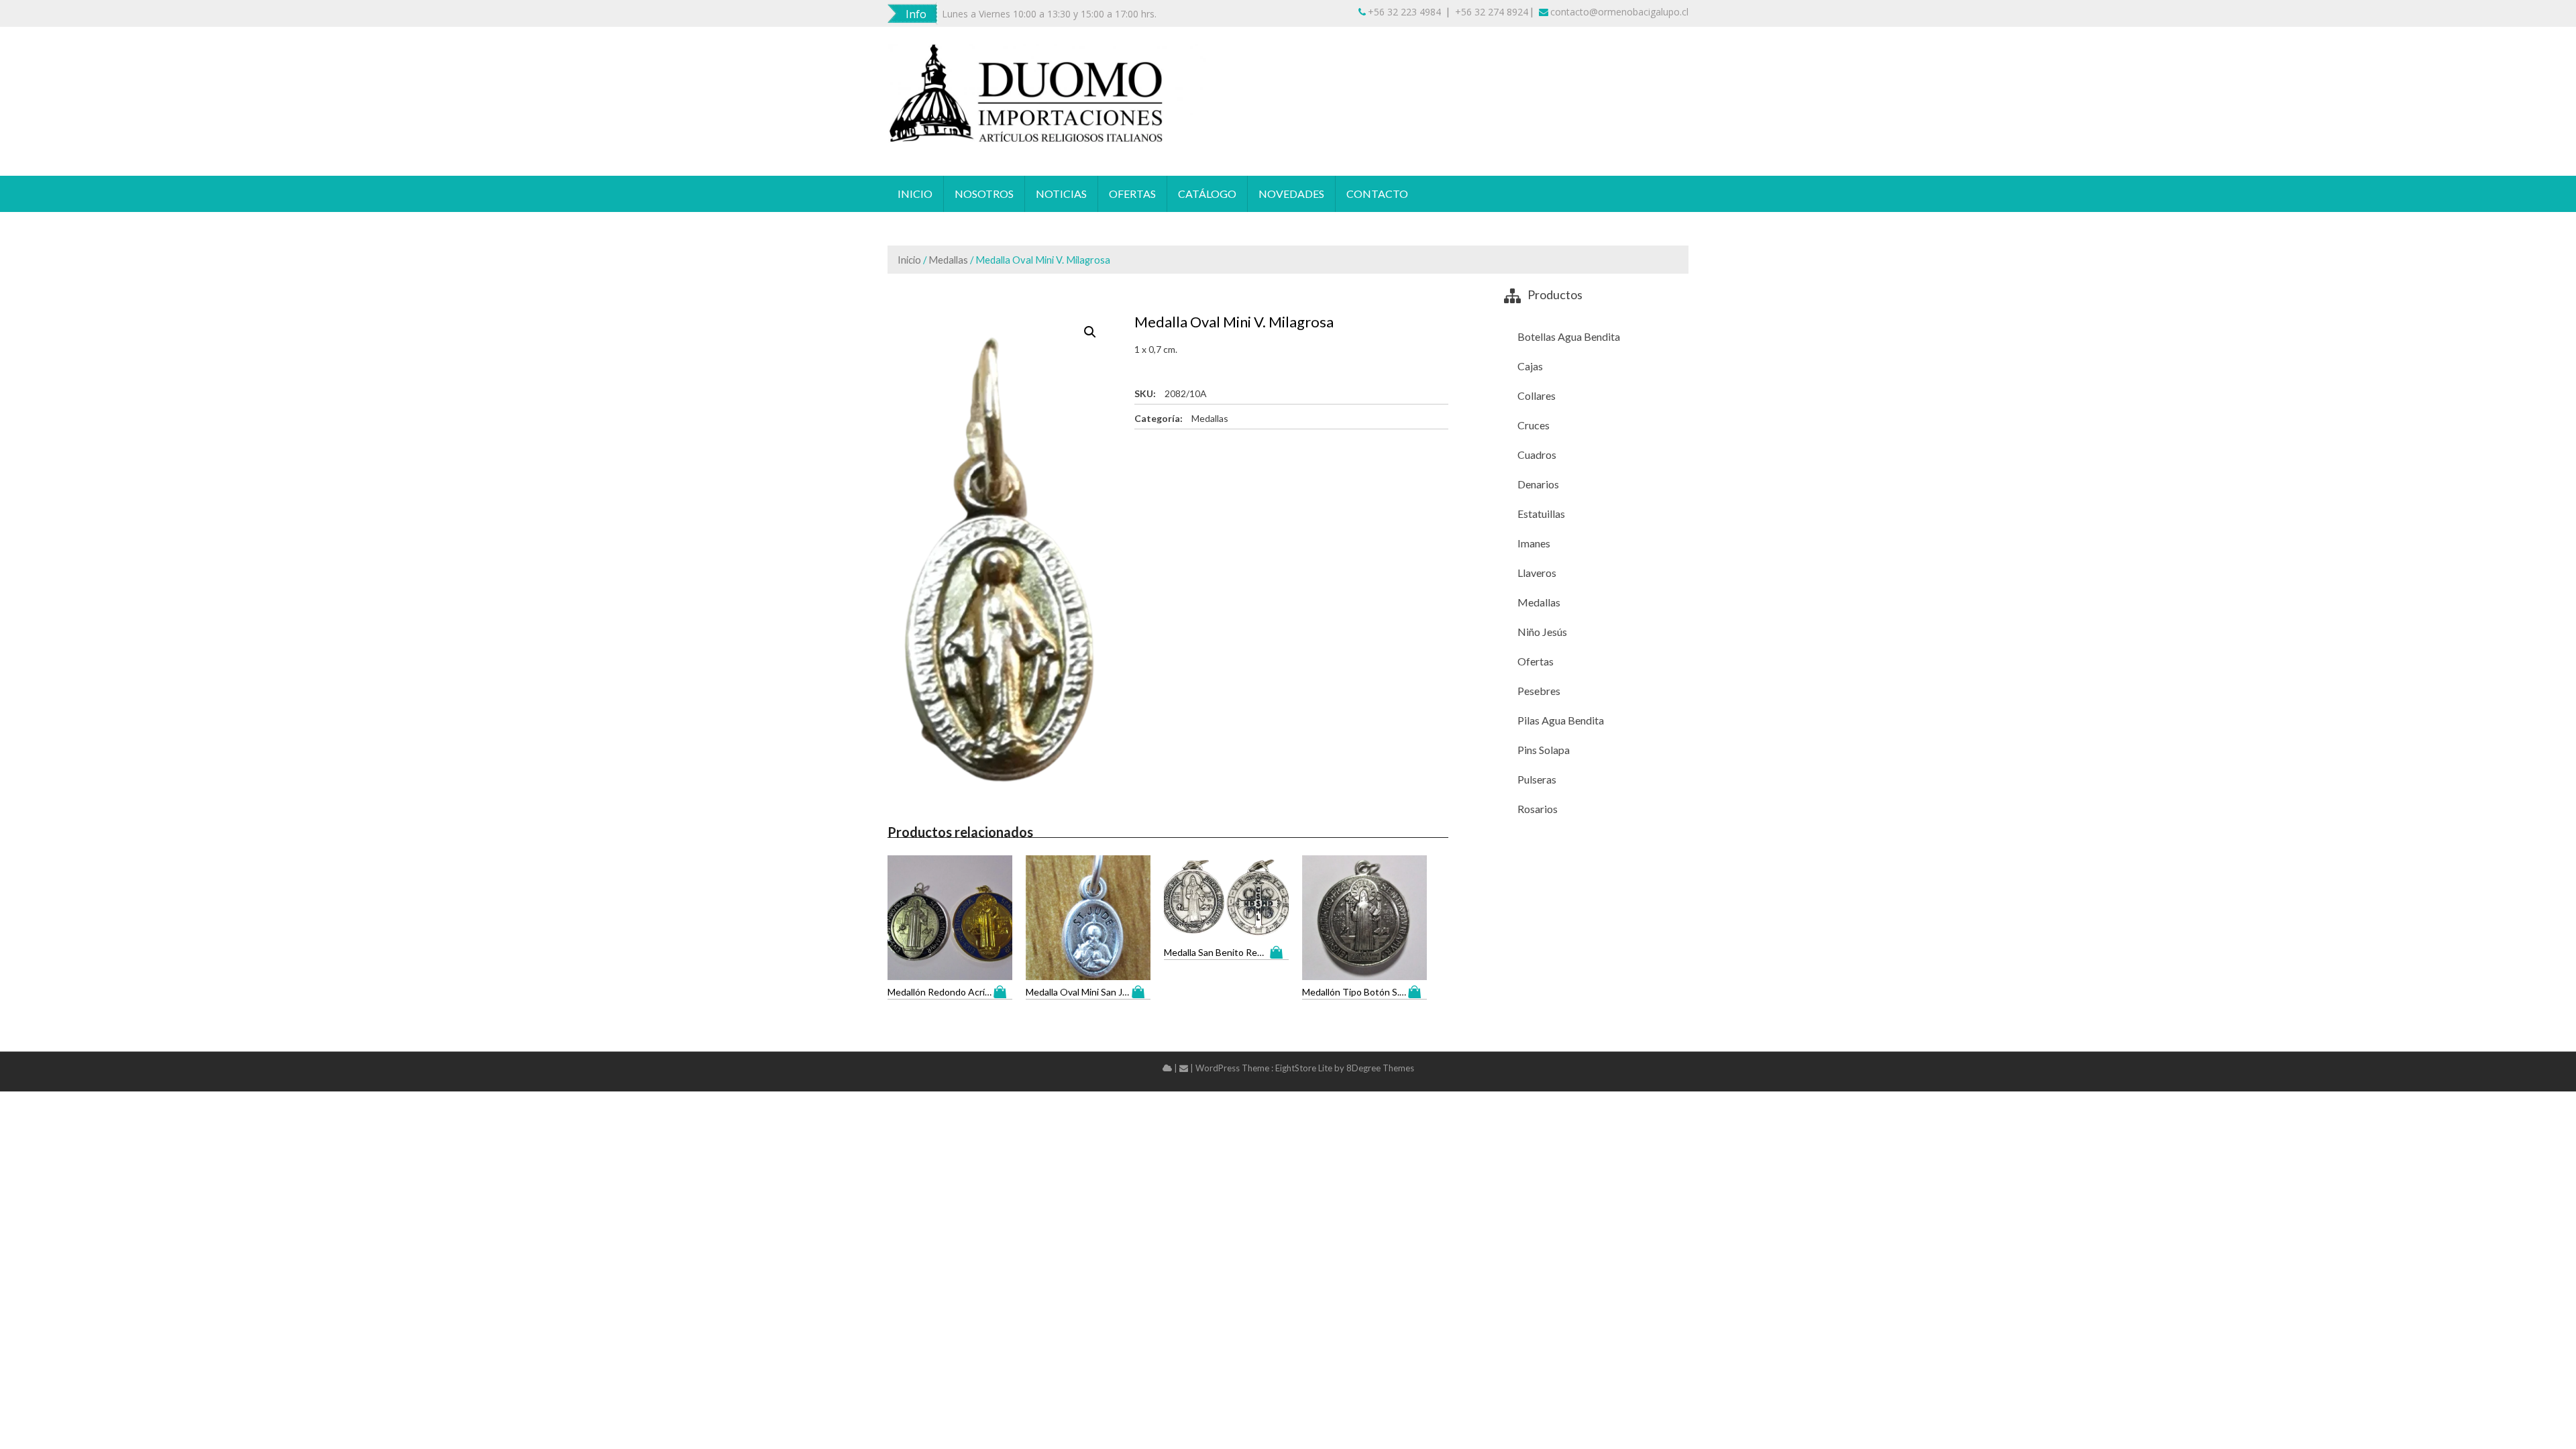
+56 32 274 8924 (1492, 12)
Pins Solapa (1544, 750)
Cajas (1530, 366)
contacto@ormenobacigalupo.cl (1619, 12)
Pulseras (1537, 779)
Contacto (1377, 194)
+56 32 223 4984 (1404, 12)
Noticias (1061, 194)
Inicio (915, 194)
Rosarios (1538, 809)
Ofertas (1132, 194)
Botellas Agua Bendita (1569, 336)
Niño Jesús (1542, 632)
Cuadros (1537, 454)
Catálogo (1207, 194)
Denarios (1538, 484)
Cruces (1534, 425)
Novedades (1291, 194)
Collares (1537, 395)
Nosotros (984, 194)
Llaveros (1537, 573)
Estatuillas (1541, 514)
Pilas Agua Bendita (1561, 720)
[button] (1090, 332)
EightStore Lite (1305, 1068)
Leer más (1003, 992)
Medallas (948, 260)
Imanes (1534, 543)
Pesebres (1539, 691)
